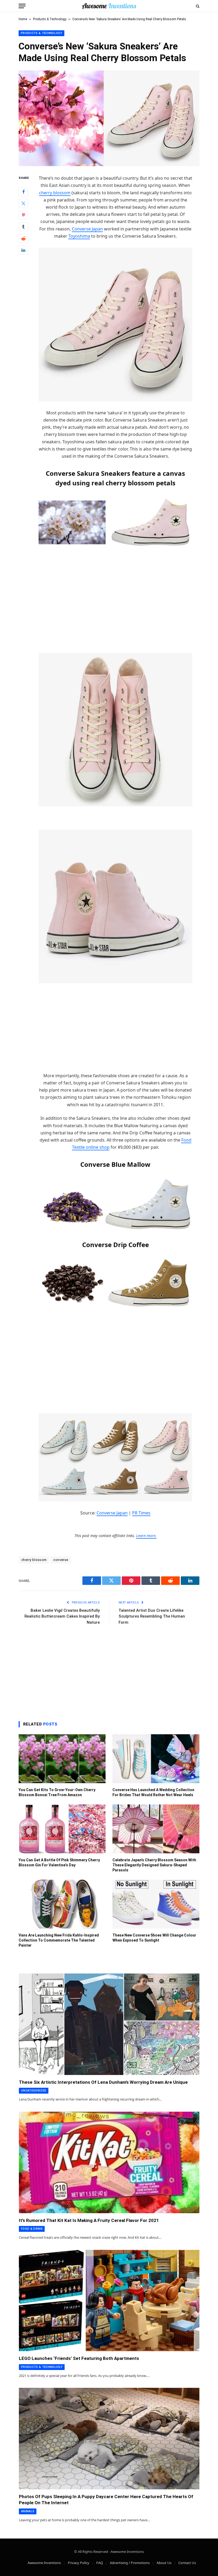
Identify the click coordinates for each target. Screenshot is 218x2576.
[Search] (197, 6)
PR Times (141, 1513)
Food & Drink (32, 2229)
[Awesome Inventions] (109, 6)
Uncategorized (34, 2091)
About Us (164, 2563)
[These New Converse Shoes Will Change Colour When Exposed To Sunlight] (156, 1904)
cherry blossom (55, 193)
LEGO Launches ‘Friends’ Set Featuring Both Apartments (79, 2358)
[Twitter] (23, 203)
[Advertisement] (115, 594)
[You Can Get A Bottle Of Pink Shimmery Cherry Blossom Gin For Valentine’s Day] (62, 1829)
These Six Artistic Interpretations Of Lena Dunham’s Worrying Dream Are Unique (103, 2082)
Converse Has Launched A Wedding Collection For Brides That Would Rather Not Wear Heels (153, 1792)
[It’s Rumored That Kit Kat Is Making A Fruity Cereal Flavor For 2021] (109, 2162)
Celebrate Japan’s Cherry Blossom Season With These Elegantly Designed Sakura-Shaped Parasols (154, 1865)
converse (61, 1560)
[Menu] (22, 6)
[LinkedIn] (23, 250)
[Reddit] (23, 238)
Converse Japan (87, 229)
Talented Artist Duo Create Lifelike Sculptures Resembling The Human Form (152, 1616)
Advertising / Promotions (130, 2563)
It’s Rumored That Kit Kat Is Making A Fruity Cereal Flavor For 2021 (89, 2220)
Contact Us (187, 2563)
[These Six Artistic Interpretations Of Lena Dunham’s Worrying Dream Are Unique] (109, 2024)
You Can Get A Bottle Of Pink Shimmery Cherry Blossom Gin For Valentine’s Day (59, 1862)
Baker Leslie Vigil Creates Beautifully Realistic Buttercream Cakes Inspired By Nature (62, 1616)
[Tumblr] (23, 227)
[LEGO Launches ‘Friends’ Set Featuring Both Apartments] (109, 2301)
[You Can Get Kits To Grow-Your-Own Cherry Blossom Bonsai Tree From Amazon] (62, 1759)
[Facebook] (23, 192)
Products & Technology (50, 19)
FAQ (100, 2563)
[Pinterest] (23, 215)
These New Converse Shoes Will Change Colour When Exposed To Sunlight (154, 1938)
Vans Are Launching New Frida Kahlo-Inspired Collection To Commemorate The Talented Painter (59, 1940)
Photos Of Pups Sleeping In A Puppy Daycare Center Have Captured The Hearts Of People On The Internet (106, 2500)
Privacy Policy (79, 2563)
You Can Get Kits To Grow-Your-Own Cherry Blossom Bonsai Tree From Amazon (57, 1792)
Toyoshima (79, 236)
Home (23, 19)
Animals (28, 2511)
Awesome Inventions (44, 2563)
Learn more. (146, 1536)
